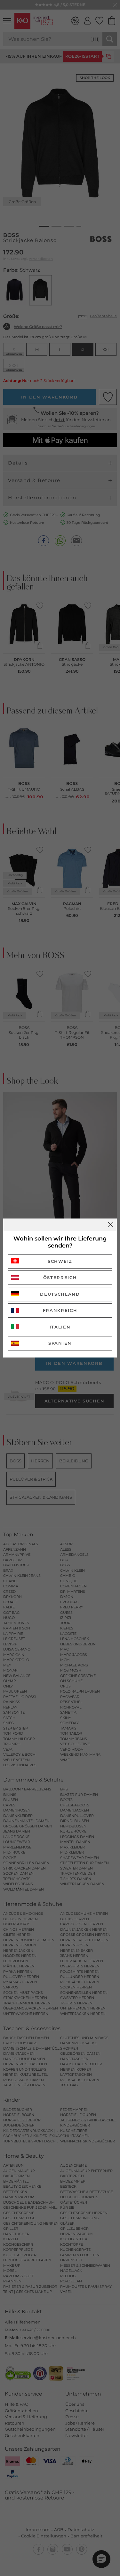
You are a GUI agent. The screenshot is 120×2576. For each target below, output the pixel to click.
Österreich (60, 1277)
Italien (60, 1327)
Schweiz (60, 1261)
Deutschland (60, 1294)
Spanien (60, 1343)
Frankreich (60, 1310)
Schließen (111, 1225)
